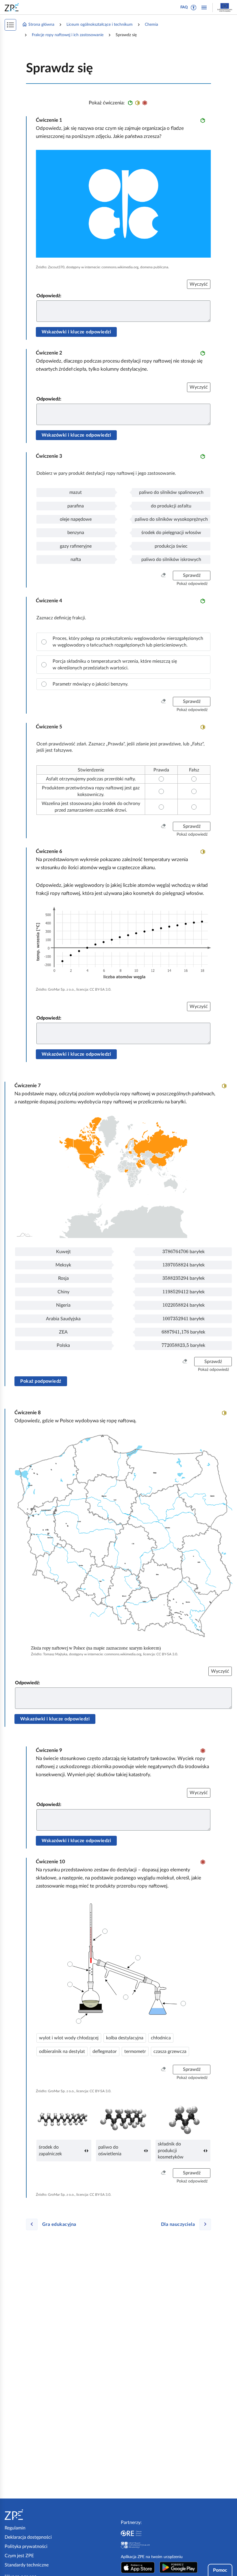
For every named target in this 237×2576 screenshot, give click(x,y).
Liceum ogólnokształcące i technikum (100, 25)
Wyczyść (199, 284)
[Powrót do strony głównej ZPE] (13, 7)
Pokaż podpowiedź (41, 1381)
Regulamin (15, 2528)
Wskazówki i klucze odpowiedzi (76, 332)
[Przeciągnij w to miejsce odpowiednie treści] (70, 1984)
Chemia (151, 25)
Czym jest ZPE (19, 2556)
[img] (123, 204)
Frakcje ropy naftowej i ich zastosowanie (68, 35)
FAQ (184, 7)
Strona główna (41, 25)
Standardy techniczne (27, 2565)
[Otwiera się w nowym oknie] (138, 2567)
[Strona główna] (31, 2515)
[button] (194, 8)
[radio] (123, 642)
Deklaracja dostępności (28, 2537)
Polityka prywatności (26, 2547)
